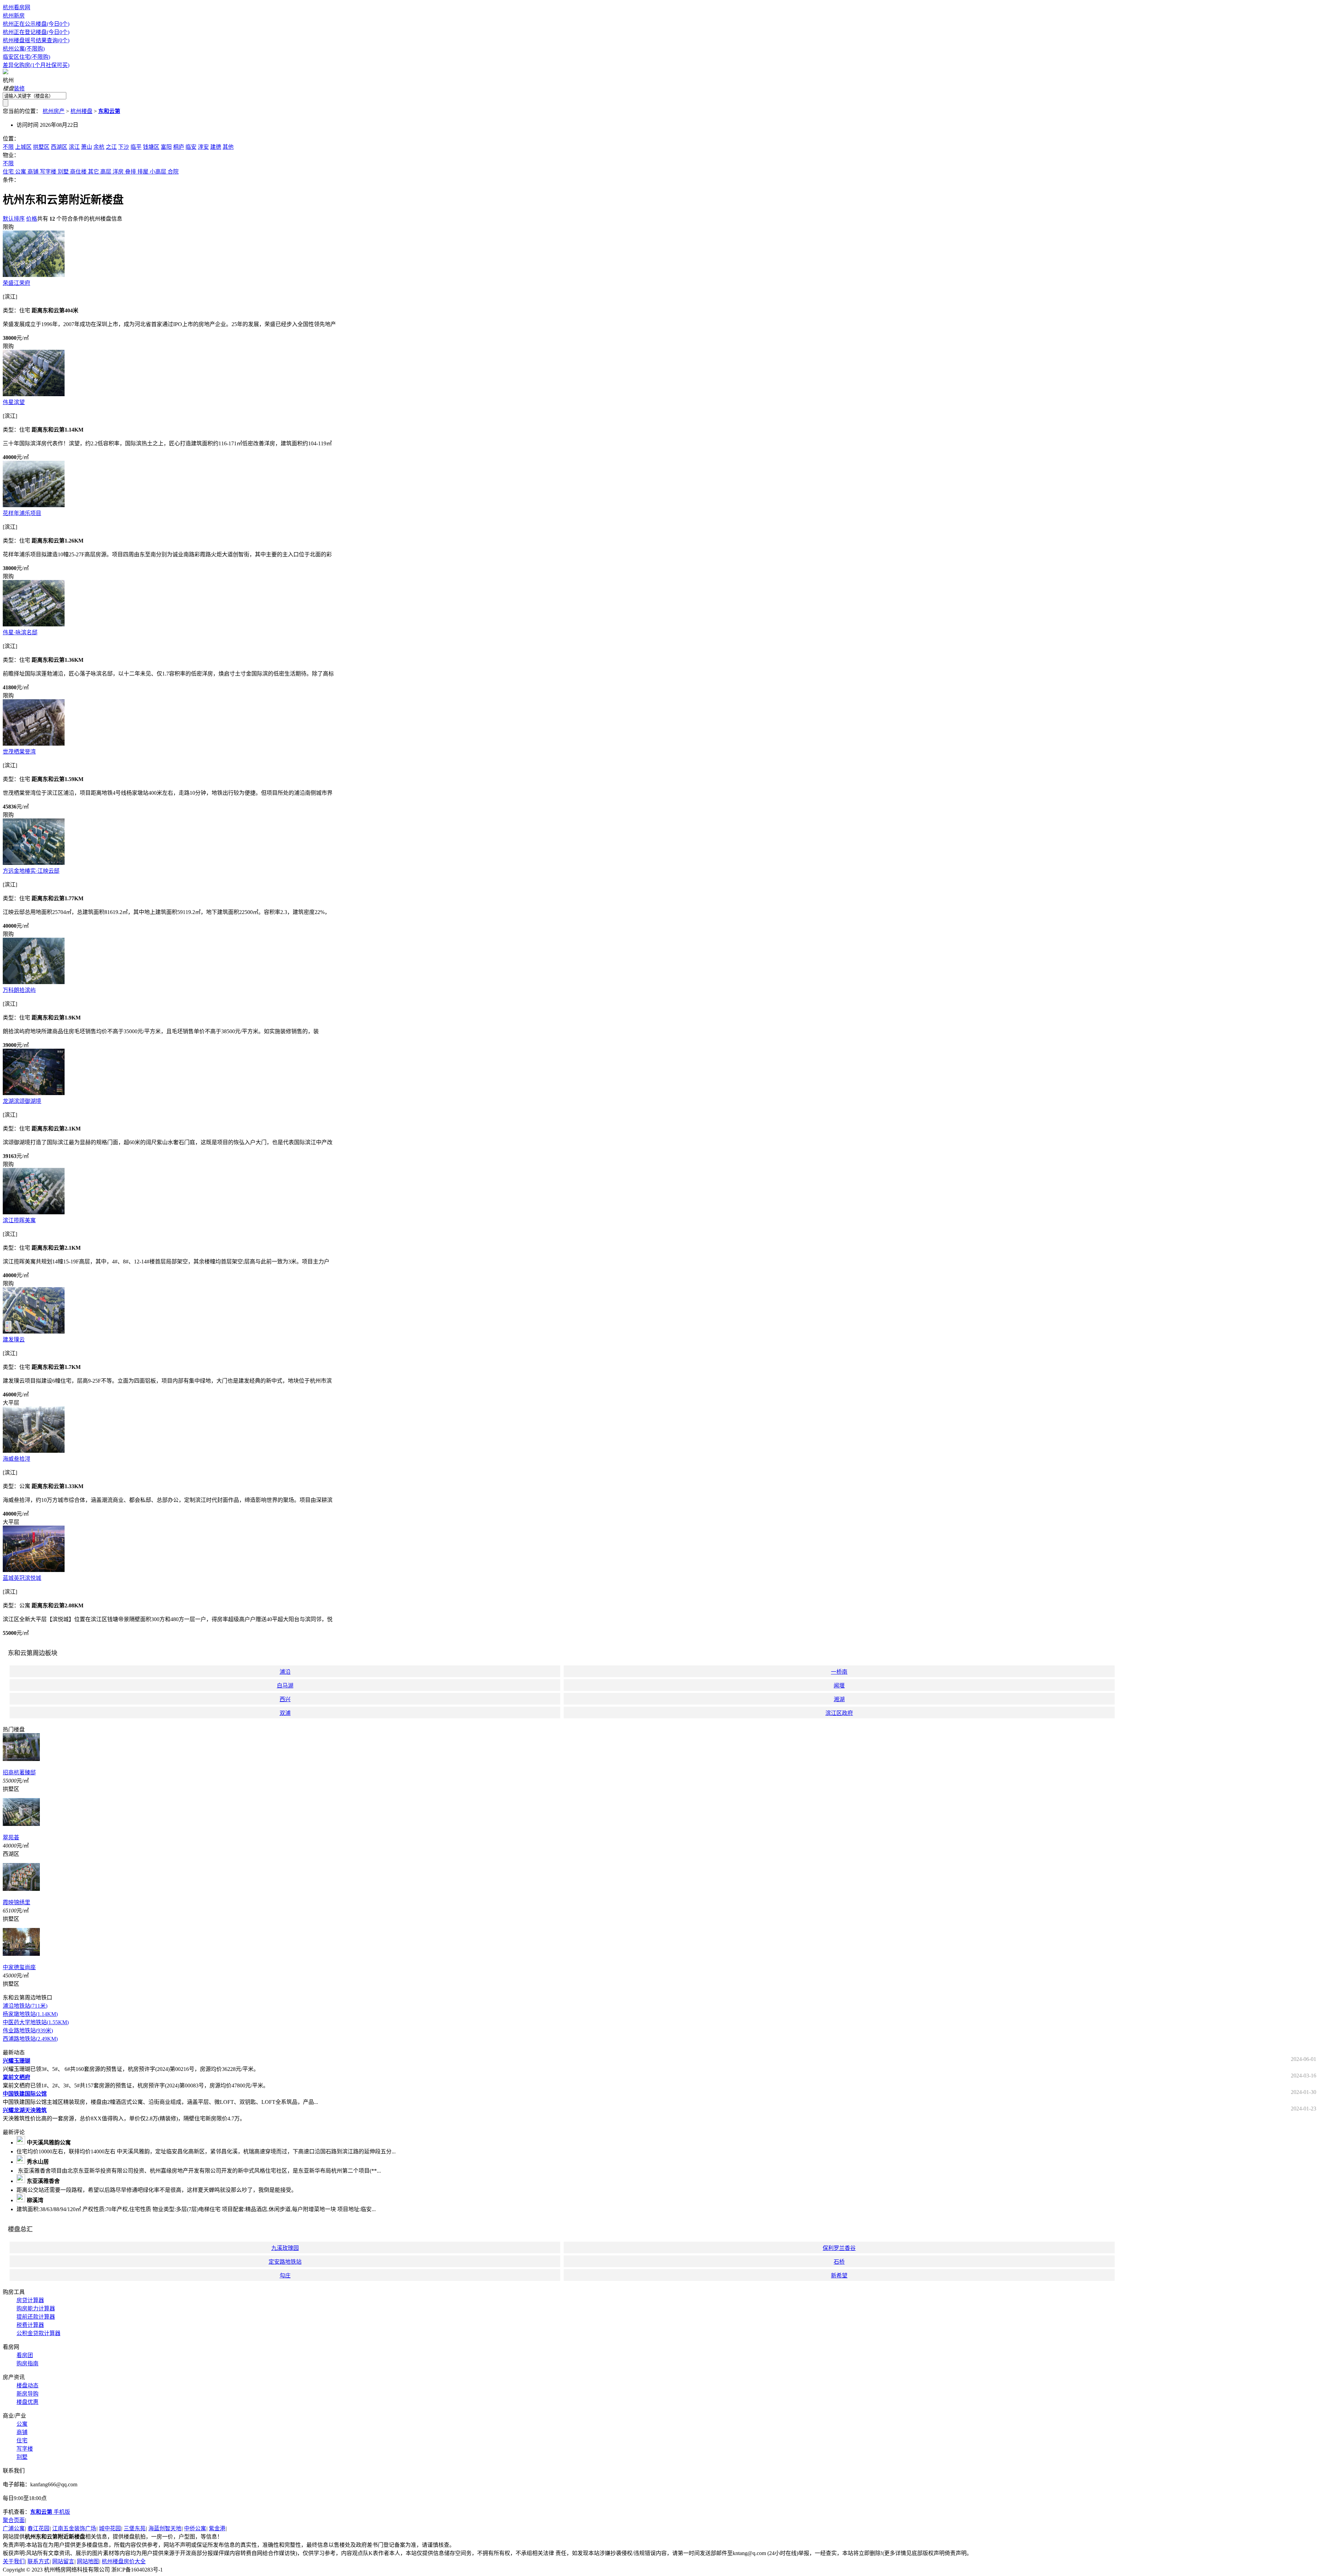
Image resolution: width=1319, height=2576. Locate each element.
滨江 (74, 147)
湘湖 (839, 1699)
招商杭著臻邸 (19, 1772)
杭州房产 (54, 111)
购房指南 (27, 2363)
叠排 (131, 172)
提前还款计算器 (36, 2317)
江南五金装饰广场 (74, 2528)
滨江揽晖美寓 (19, 1220)
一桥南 (839, 1672)
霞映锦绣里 (16, 1902)
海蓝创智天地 (165, 2528)
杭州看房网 (16, 7)
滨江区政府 (839, 1713)
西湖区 (59, 147)
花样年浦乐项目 (22, 513)
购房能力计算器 (36, 2309)
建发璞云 (14, 1340)
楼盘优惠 (27, 2402)
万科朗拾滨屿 (19, 990)
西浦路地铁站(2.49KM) (30, 2039)
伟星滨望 (14, 402)
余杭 (99, 147)
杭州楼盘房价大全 (124, 2561)
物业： (11, 155)
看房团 (25, 2355)
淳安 (203, 147)
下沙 (124, 147)
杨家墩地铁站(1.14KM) (30, 2014)
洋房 (118, 172)
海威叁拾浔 (16, 1459)
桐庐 (179, 147)
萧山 (87, 147)
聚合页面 (14, 2520)
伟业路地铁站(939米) (28, 2031)
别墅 (63, 172)
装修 (19, 88)
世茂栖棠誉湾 (19, 752)
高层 (106, 172)
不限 (8, 147)
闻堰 (839, 1686)
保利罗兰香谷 (839, 2248)
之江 (111, 147)
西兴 (285, 1699)
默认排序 (14, 219)
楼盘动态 (27, 2385)
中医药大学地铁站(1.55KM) (36, 2022)
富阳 (166, 147)
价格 (32, 219)
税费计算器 (30, 2325)
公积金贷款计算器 (38, 2333)
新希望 (839, 2276)
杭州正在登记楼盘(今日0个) (36, 32)
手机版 (50, 2512)
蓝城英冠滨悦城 (22, 1578)
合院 (173, 172)
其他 (228, 147)
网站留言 (63, 2561)
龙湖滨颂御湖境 (22, 1101)
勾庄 (285, 2276)
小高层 (158, 172)
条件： (11, 180)
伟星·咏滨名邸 (20, 632)
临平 (136, 147)
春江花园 (38, 2528)
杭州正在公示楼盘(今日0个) (36, 24)
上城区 (23, 147)
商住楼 (78, 172)
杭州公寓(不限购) (24, 49)
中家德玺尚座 (19, 1967)
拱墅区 (41, 147)
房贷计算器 (30, 2300)
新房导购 (27, 2394)
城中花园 (110, 2528)
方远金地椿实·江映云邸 (31, 871)
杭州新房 (14, 16)
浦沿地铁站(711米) (25, 2006)
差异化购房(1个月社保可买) (36, 65)
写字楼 (48, 172)
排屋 (143, 172)
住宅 (8, 172)
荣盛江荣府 (16, 283)
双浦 (285, 1713)
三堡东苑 (135, 2528)
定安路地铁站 (285, 2262)
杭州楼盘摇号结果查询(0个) (36, 40)
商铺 (33, 172)
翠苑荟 (11, 1837)
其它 (93, 172)
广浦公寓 (14, 2528)
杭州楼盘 (81, 111)
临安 (191, 147)
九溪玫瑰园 (285, 2248)
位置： (11, 139)
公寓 (21, 172)
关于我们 (14, 2561)
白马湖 (285, 1686)
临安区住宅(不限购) (26, 57)
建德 (216, 147)
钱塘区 (151, 147)
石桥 (839, 2262)
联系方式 (38, 2561)
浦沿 (285, 1672)
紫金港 (217, 2528)
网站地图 (88, 2561)
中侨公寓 (195, 2528)
